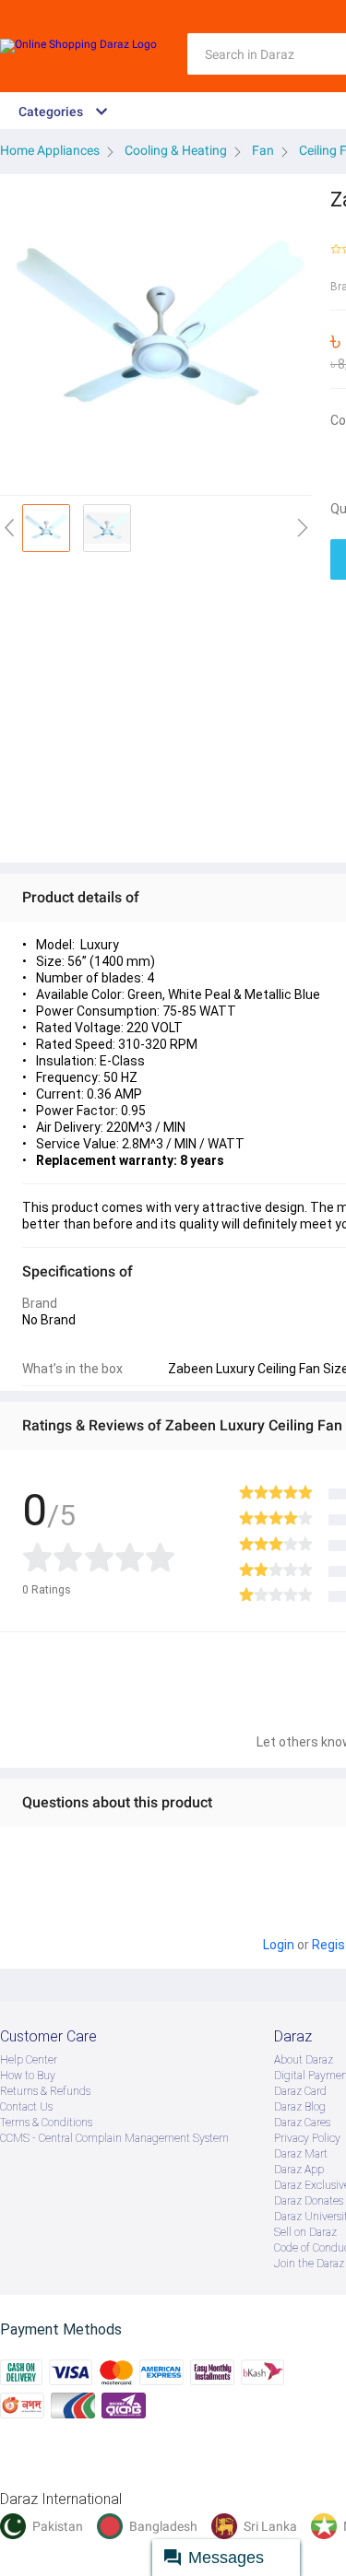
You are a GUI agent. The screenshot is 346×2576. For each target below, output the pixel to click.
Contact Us (26, 2107)
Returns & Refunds (45, 2091)
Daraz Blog (300, 2107)
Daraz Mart (301, 2154)
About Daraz (304, 2060)
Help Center (29, 2060)
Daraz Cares (302, 2123)
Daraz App (299, 2170)
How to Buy (28, 2076)
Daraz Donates (309, 2201)
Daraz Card (300, 2091)
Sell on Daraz (305, 2232)
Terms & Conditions (46, 2123)
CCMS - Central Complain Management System (114, 2138)
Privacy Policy (307, 2138)
